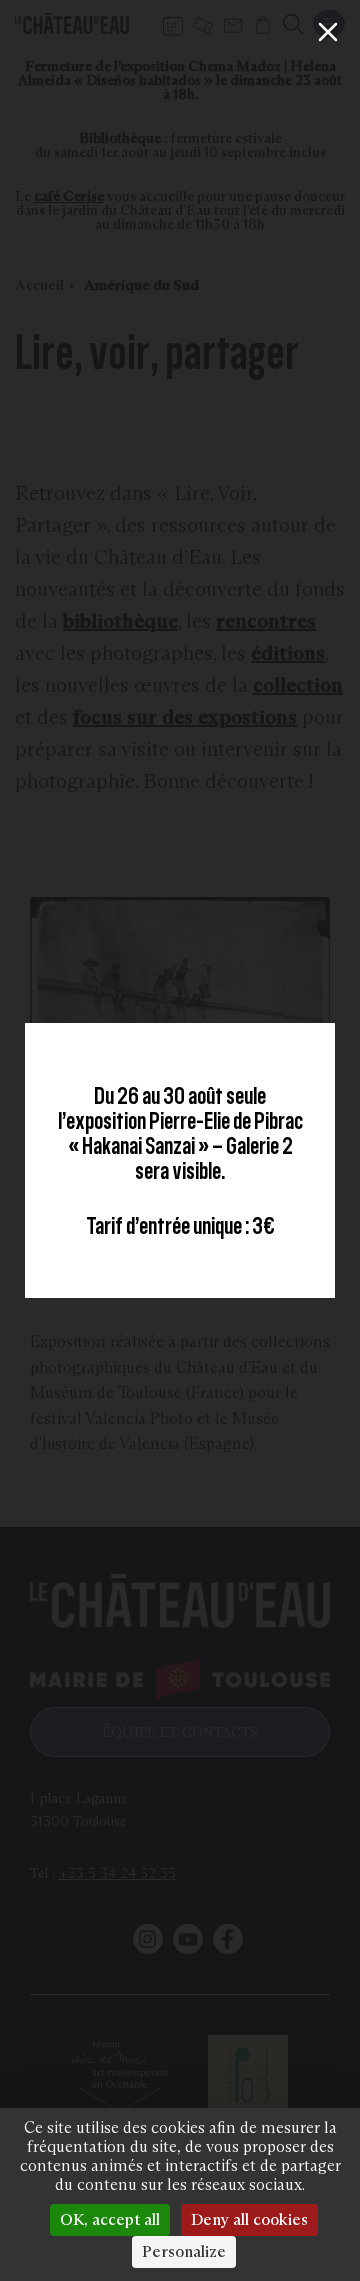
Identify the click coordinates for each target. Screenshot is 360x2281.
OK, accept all (110, 2219)
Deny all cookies (249, 2219)
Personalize (184, 2251)
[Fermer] (328, 32)
